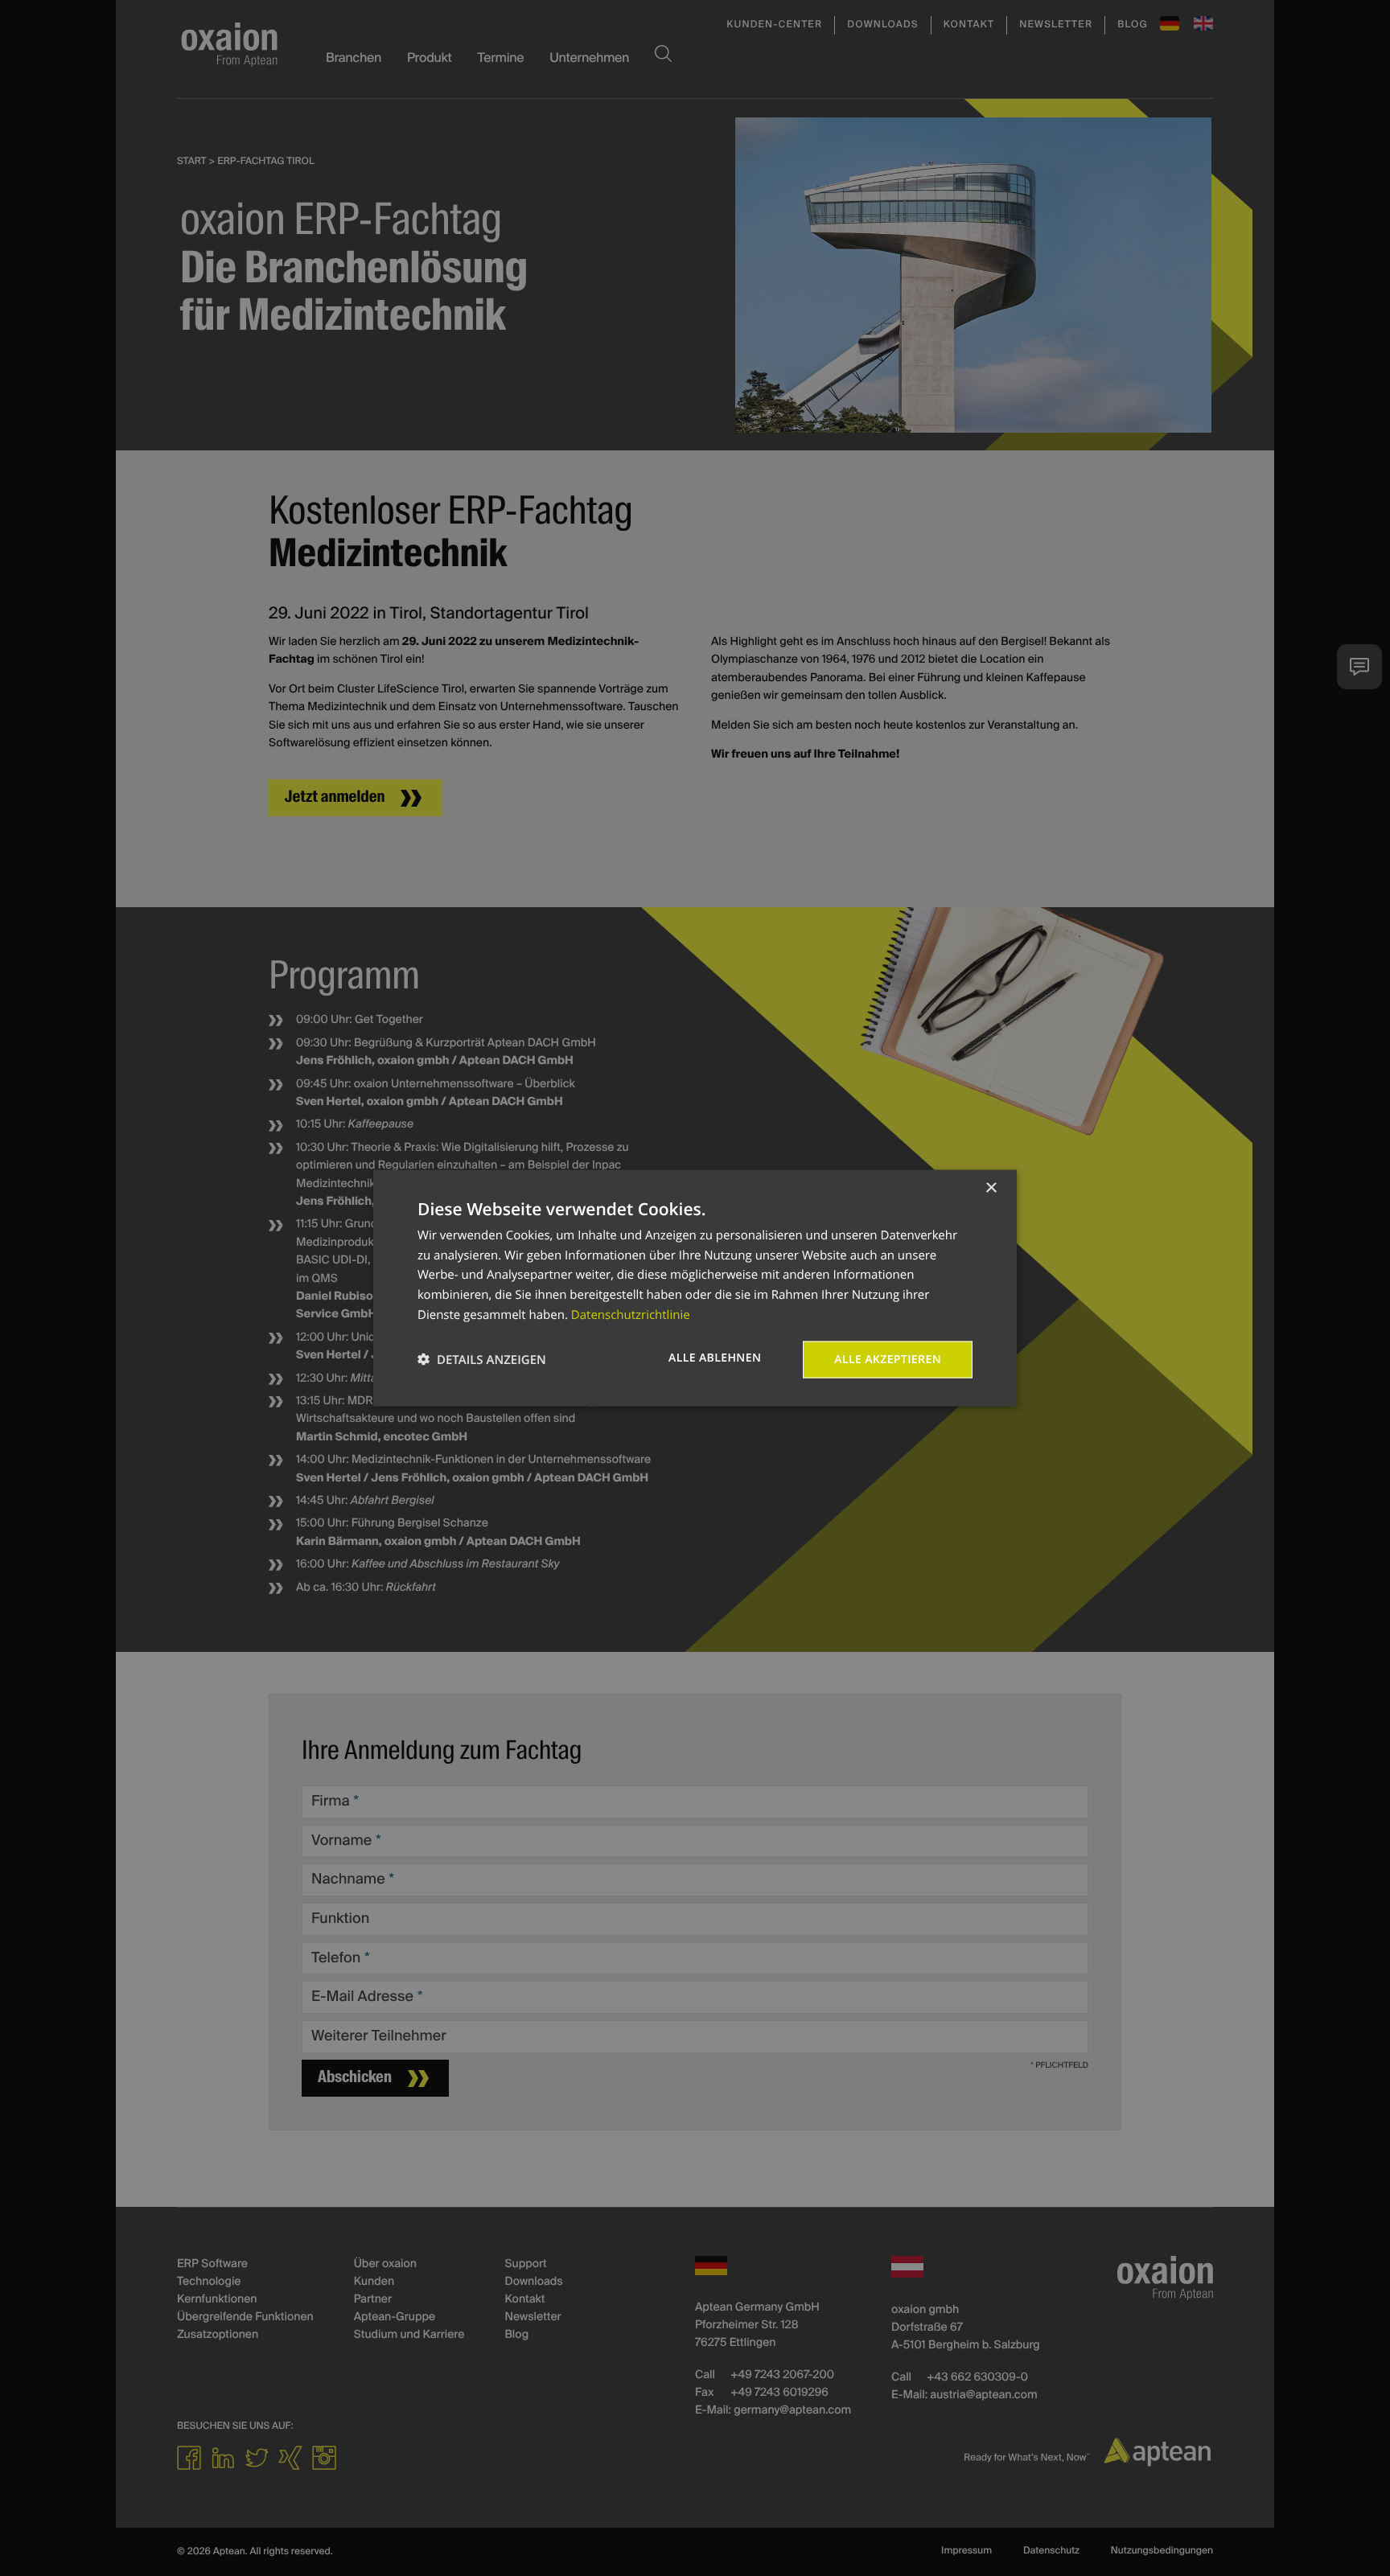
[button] (482, 1360)
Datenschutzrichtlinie (631, 1314)
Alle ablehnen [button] (715, 1357)
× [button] (991, 1188)
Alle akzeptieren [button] (888, 1359)
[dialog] (695, 1288)
